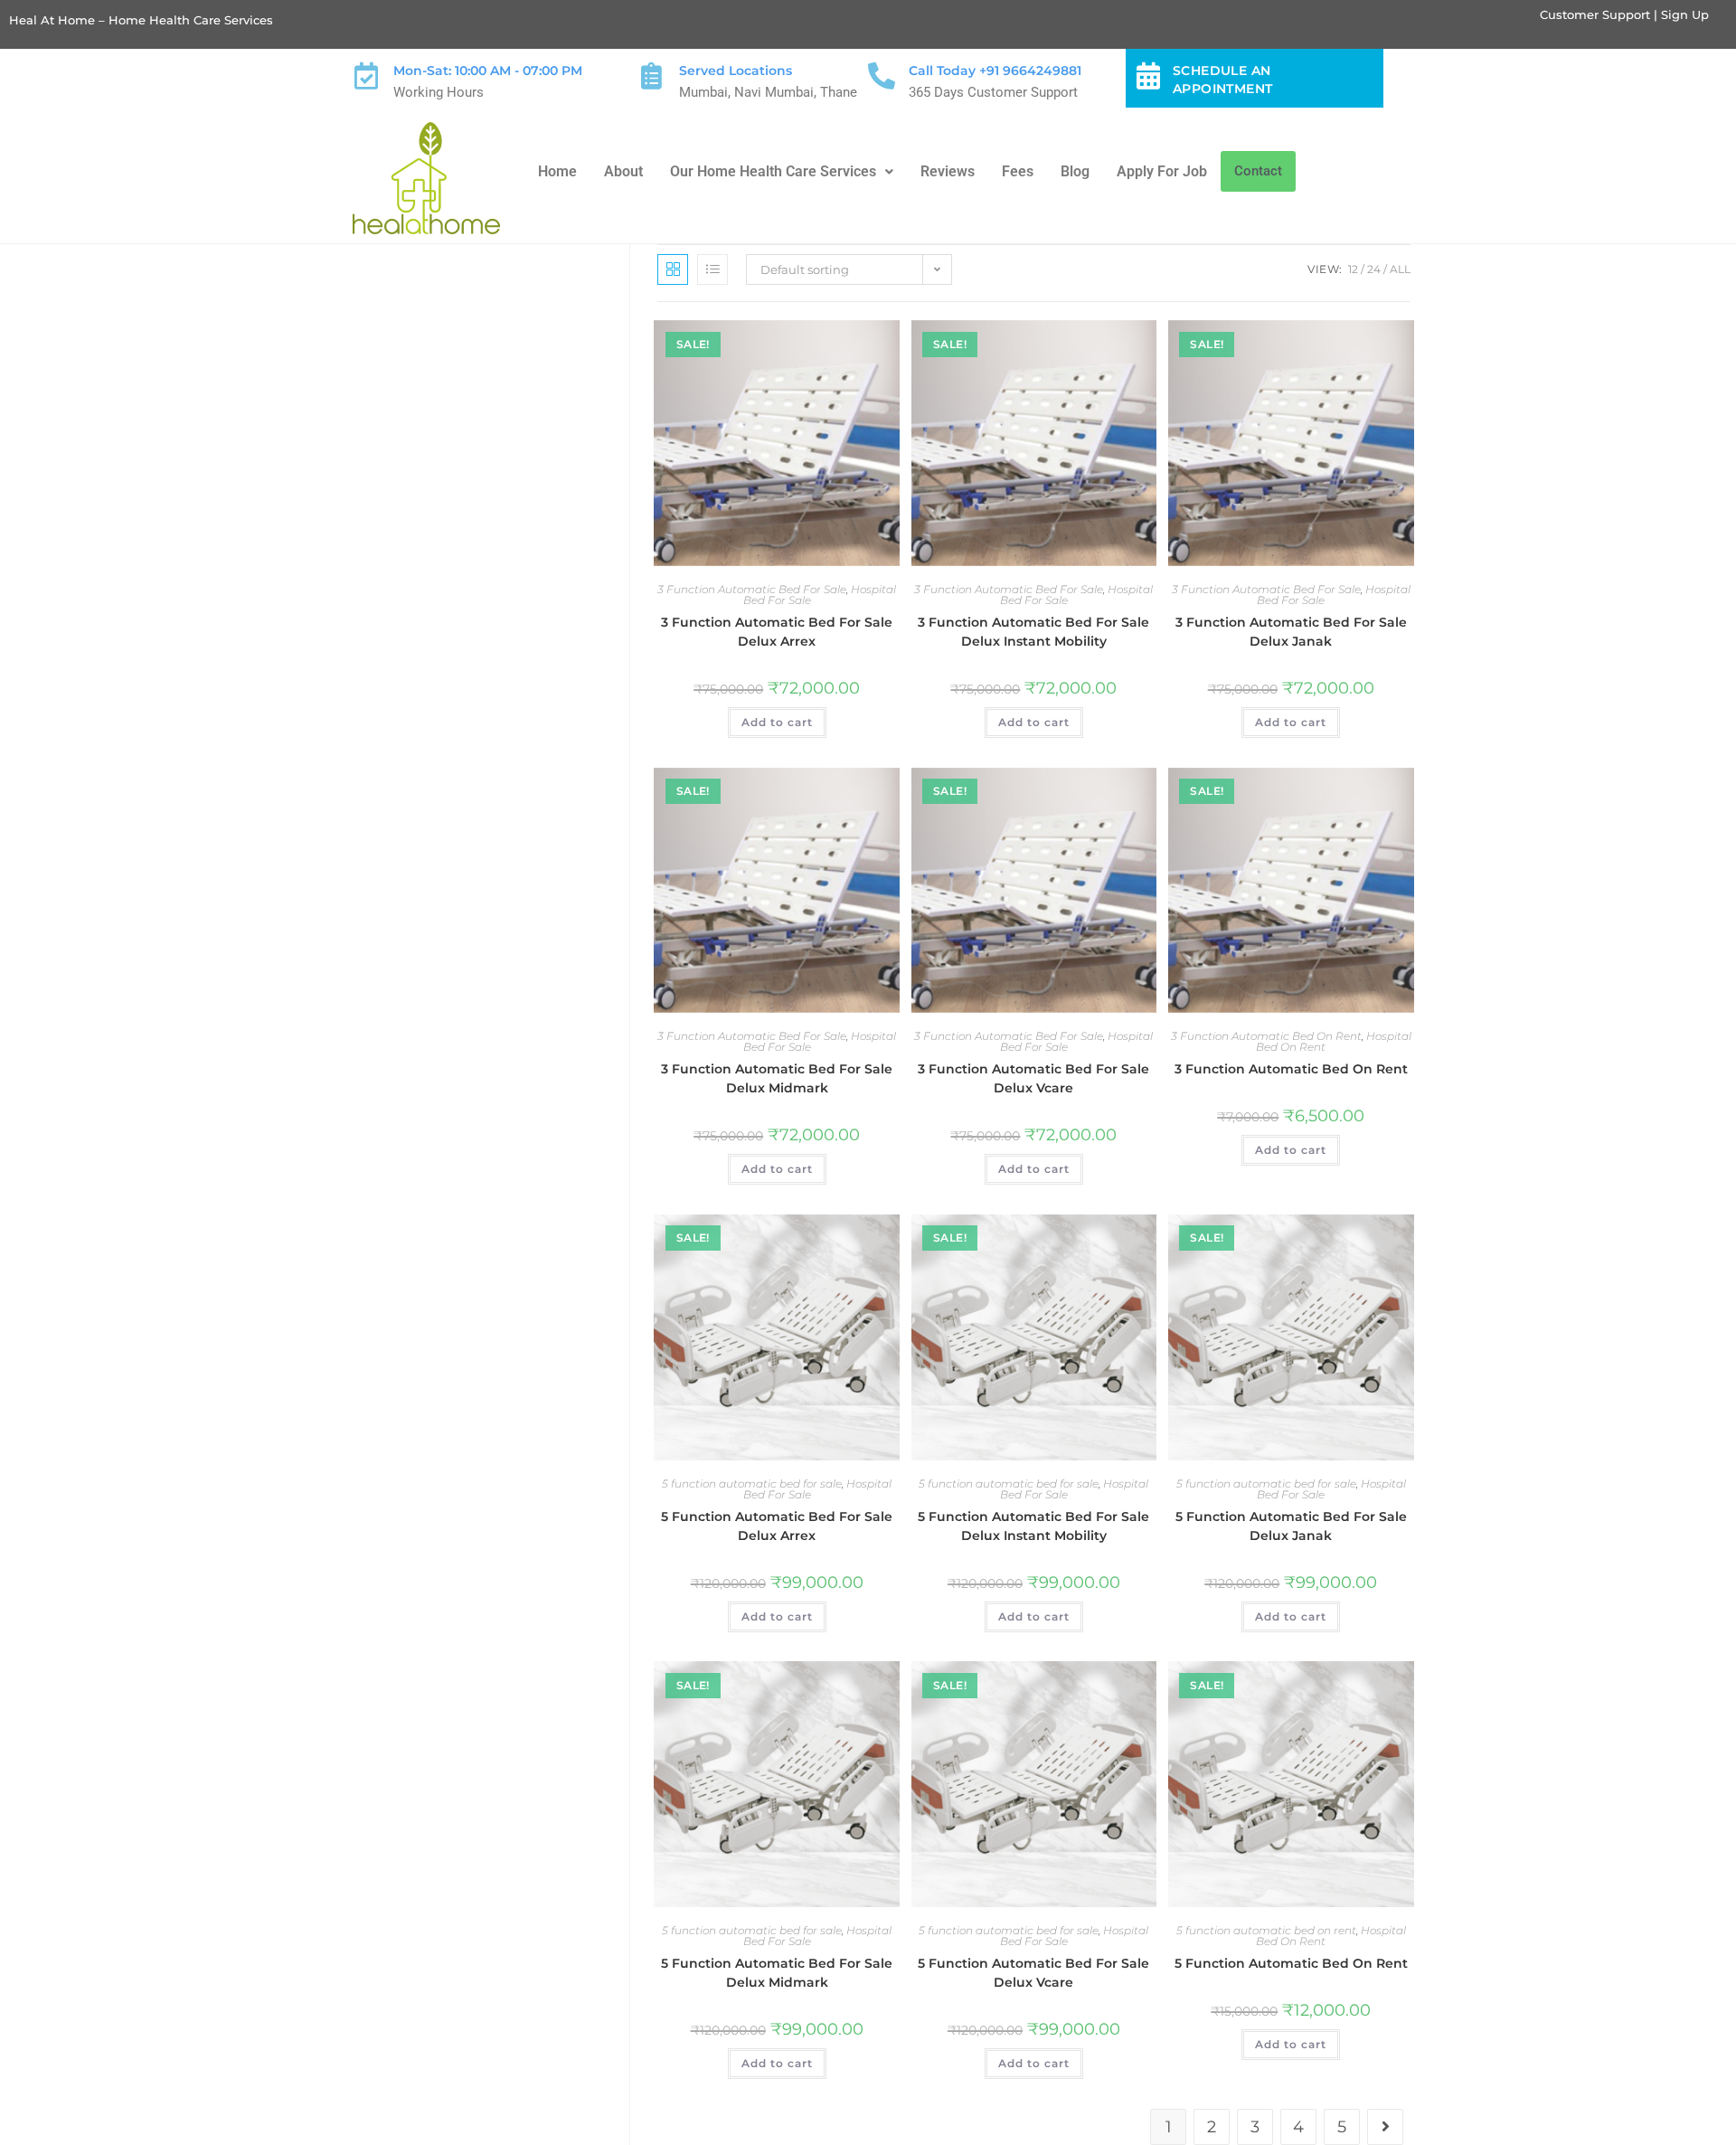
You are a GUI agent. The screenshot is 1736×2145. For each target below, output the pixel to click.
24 (1374, 269)
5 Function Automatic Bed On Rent (1291, 1963)
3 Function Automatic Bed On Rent (1266, 1036)
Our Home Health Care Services (773, 171)
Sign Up (1685, 14)
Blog (1075, 171)
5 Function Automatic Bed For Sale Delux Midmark (777, 1973)
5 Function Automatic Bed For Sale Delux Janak (1291, 1526)
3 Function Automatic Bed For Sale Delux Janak (1291, 632)
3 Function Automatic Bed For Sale (752, 589)
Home (557, 171)
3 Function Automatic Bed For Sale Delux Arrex (777, 632)
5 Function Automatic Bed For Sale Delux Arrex (777, 1526)
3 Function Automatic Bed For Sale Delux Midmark (777, 1078)
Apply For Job (1162, 171)
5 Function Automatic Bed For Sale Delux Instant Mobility (1033, 1526)
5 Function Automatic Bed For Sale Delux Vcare (1033, 1973)
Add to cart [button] (777, 722)
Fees (1018, 171)
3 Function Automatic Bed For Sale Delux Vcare (1033, 1078)
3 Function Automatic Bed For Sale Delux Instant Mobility (1033, 632)
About (623, 171)
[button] (782, 172)
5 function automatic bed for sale (752, 1484)
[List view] (712, 269)
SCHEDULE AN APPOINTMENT (1222, 80)
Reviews (948, 171)
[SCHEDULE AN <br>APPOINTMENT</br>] (1148, 76)
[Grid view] (673, 269)
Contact (1258, 171)
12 (1353, 269)
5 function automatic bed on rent (1266, 1930)
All (1400, 269)
